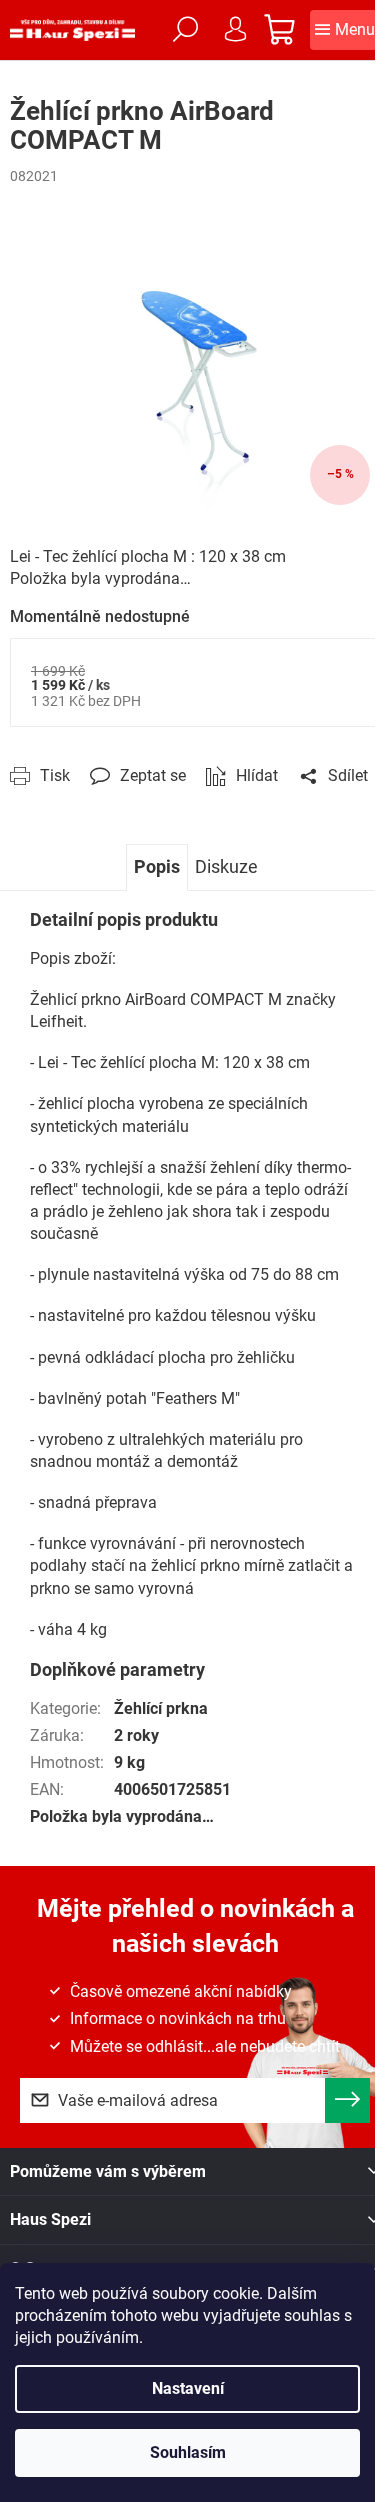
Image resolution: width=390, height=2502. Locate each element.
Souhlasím (188, 2452)
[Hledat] (185, 30)
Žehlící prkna (161, 1708)
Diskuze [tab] (226, 866)
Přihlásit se (347, 2100)
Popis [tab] (157, 866)
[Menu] (345, 30)
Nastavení (188, 2388)
